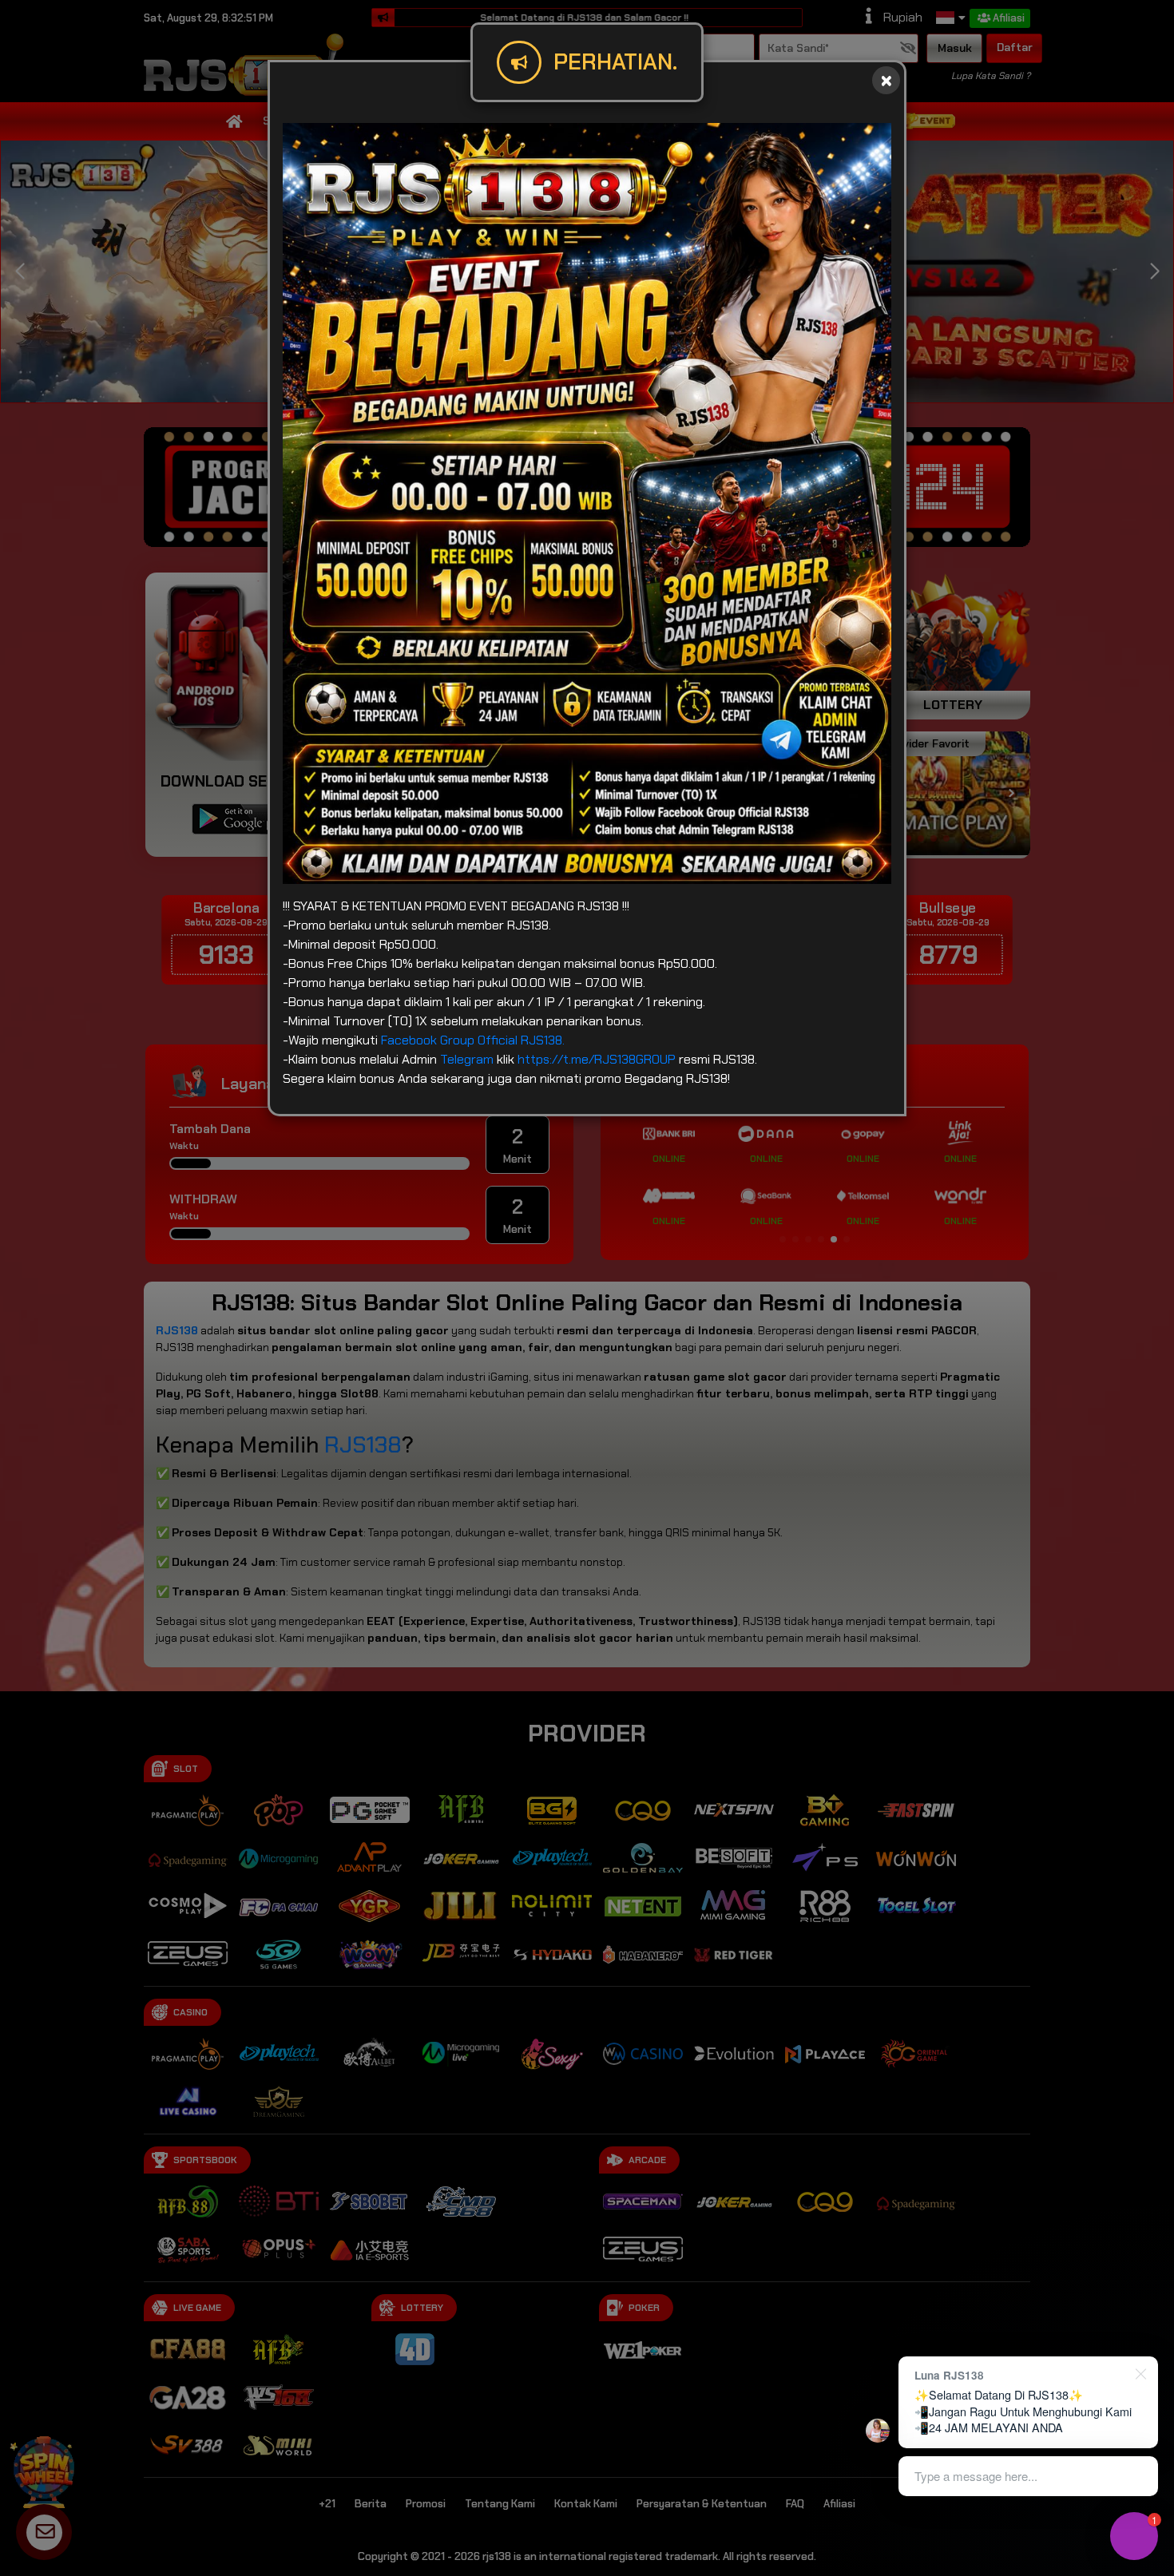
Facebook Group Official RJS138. (473, 1040)
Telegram (467, 1059)
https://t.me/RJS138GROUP (597, 1059)
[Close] (886, 80)
